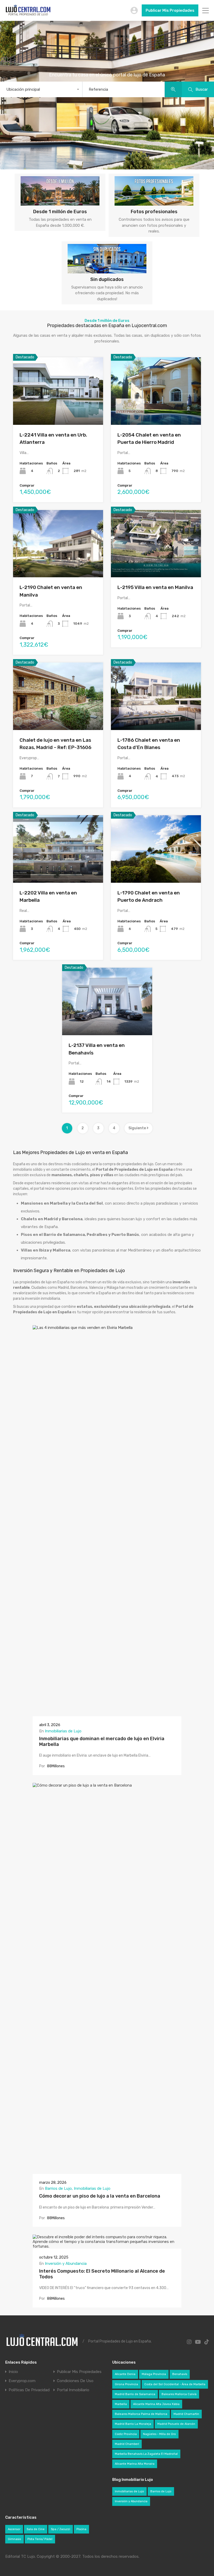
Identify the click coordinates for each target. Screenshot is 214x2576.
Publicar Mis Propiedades (170, 10)
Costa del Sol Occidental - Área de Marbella (175, 2384)
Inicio (13, 2372)
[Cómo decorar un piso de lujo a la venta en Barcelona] (107, 2172)
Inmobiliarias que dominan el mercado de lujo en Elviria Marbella (102, 1741)
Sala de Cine (36, 2529)
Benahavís (180, 2374)
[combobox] (41, 89)
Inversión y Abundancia (66, 2264)
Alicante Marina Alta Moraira (135, 2464)
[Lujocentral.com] (28, 15)
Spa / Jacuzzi (61, 2529)
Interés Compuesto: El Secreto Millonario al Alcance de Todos (102, 2274)
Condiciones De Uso (75, 2381)
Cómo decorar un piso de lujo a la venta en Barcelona (100, 2196)
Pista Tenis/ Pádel (40, 2539)
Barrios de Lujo (58, 2188)
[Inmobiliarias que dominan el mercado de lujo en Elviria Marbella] (107, 1714)
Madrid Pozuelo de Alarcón (176, 2424)
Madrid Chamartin (186, 2414)
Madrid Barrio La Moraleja (133, 2424)
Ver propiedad (58, 411)
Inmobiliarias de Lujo (63, 1731)
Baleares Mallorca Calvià (179, 2394)
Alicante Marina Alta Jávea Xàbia (156, 2404)
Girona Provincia (126, 2384)
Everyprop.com (22, 2381)
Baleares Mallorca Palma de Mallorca (141, 2414)
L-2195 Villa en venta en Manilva (155, 587)
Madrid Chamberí (127, 2444)
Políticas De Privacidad (29, 2390)
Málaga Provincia (154, 2374)
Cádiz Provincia (126, 2434)
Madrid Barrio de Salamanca (135, 2394)
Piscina (81, 2529)
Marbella (121, 2404)
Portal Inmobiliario (73, 2390)
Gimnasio (14, 2539)
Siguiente (138, 1128)
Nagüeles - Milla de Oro (159, 2434)
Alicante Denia (125, 2374)
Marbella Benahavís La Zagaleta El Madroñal (146, 2454)
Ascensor (14, 2529)
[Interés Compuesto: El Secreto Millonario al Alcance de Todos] (107, 2246)
